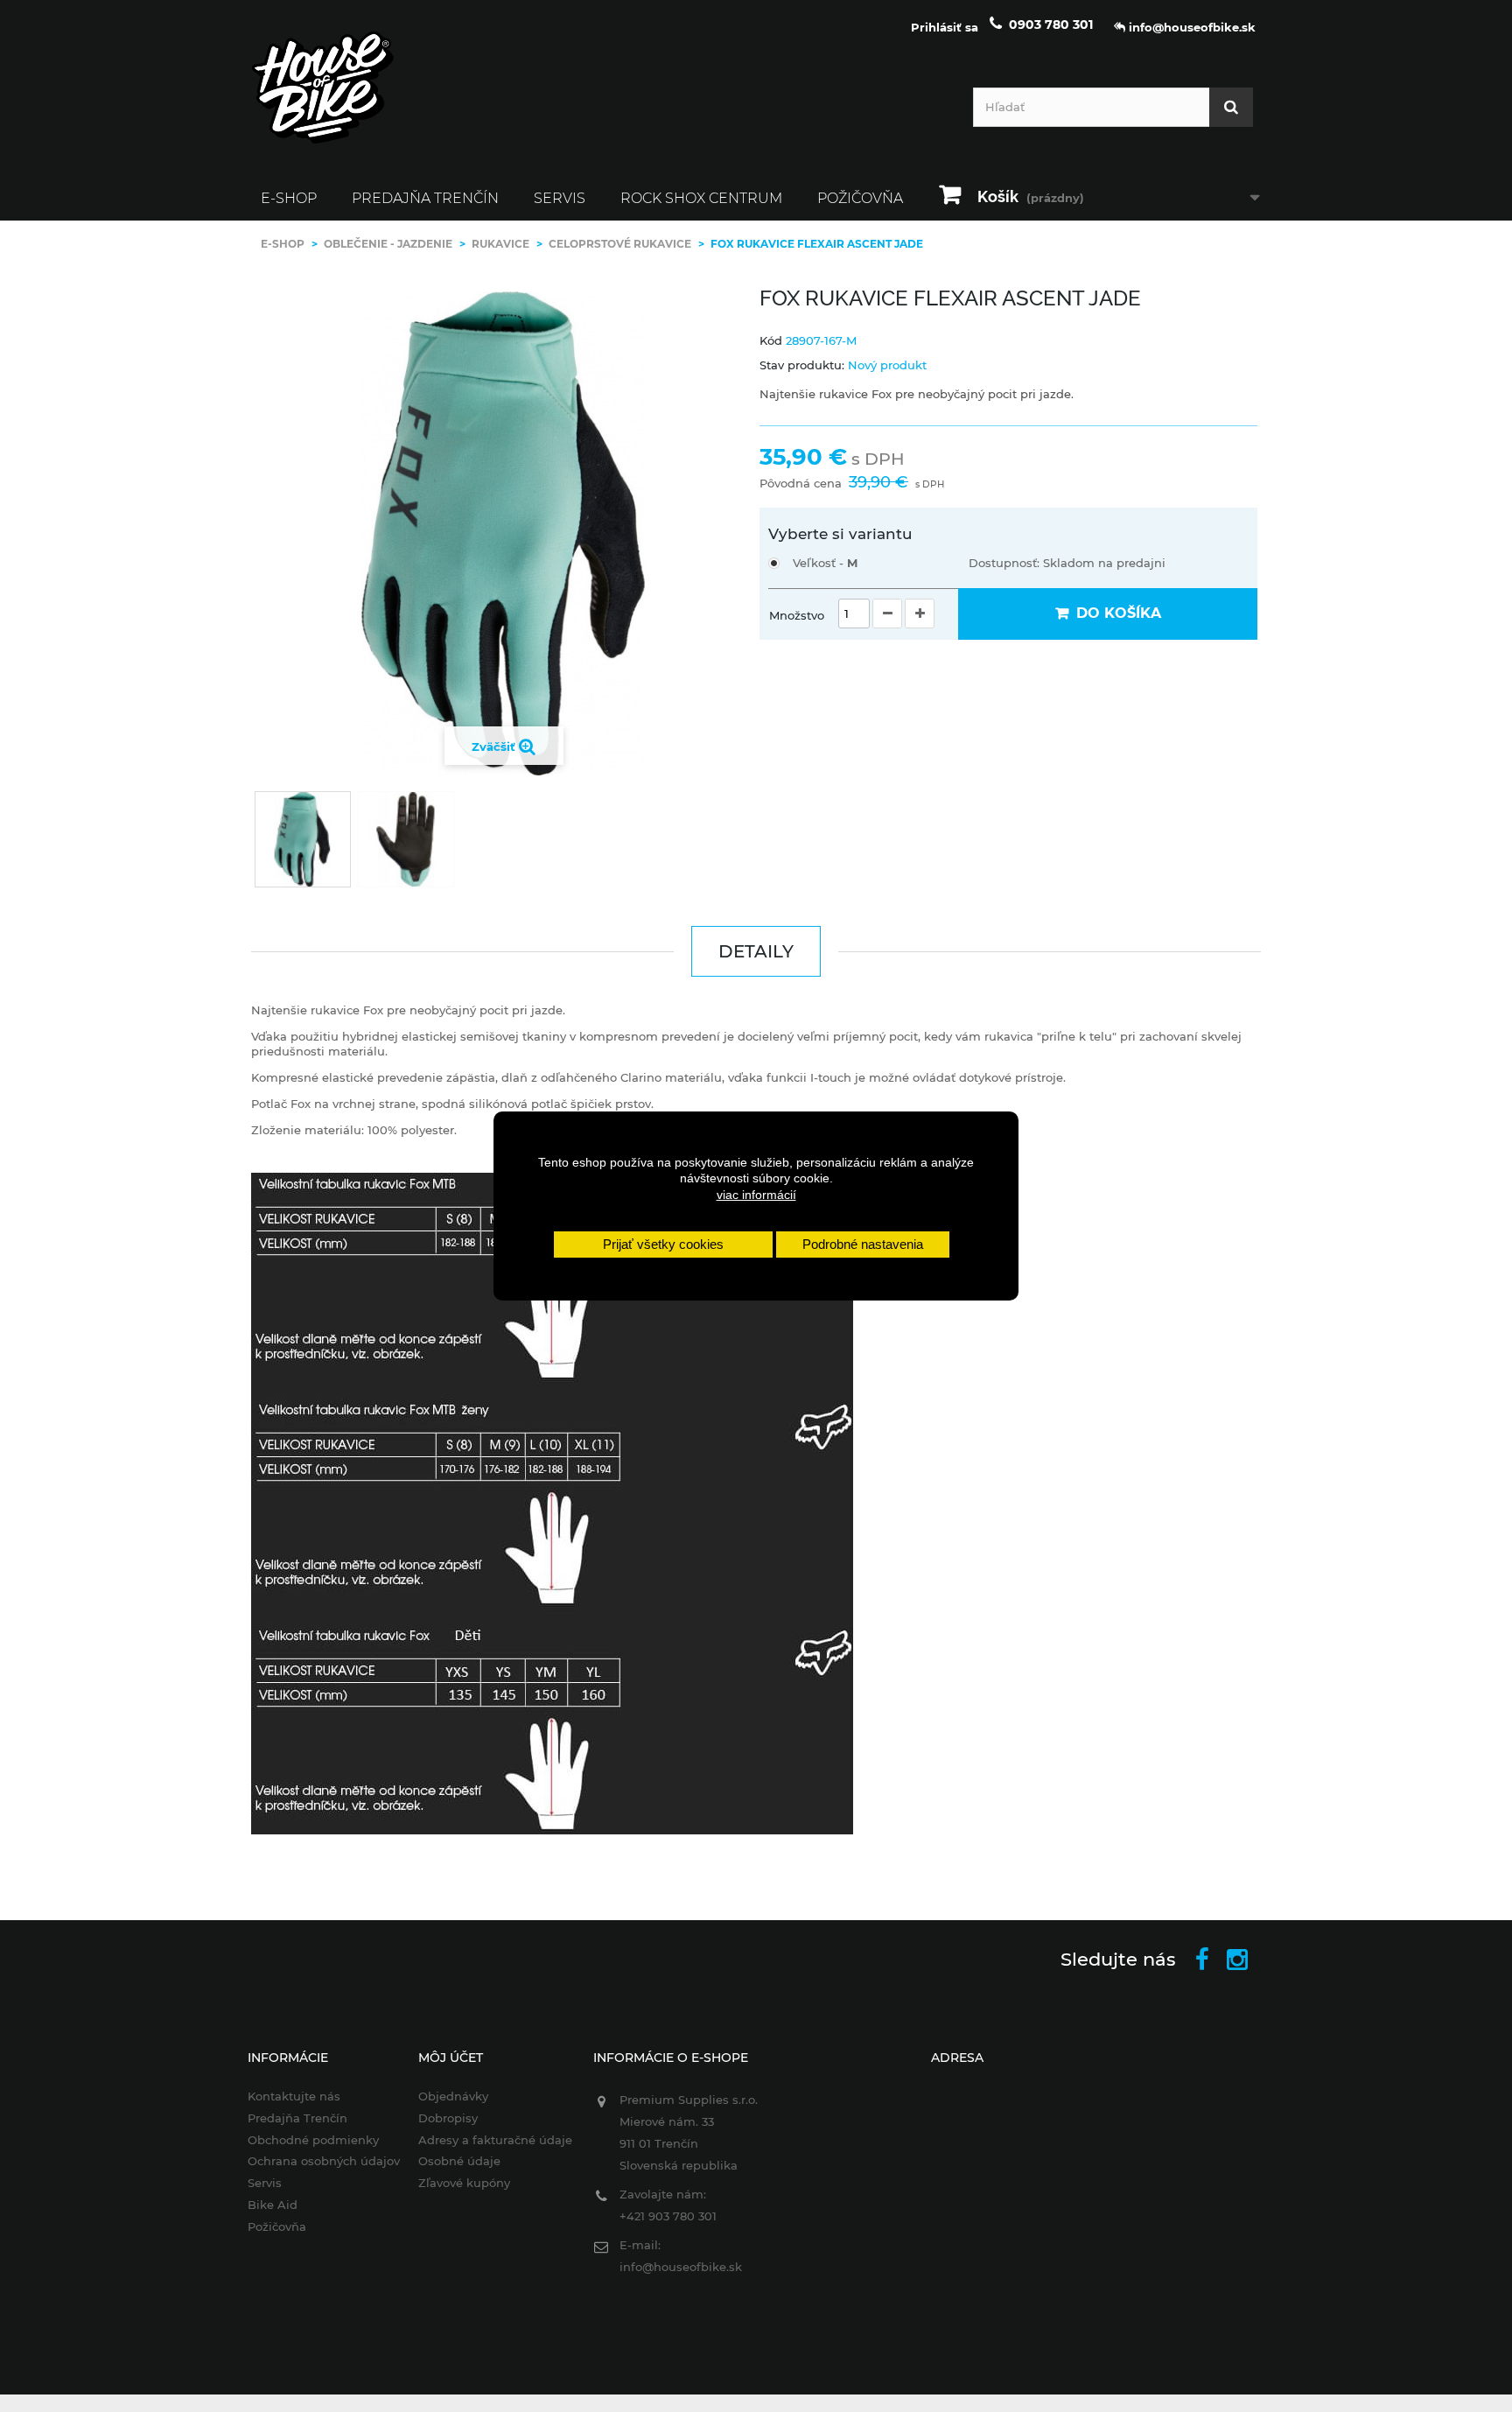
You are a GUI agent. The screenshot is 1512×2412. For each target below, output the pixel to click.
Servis (560, 198)
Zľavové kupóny (464, 2183)
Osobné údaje (459, 2161)
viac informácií (756, 1195)
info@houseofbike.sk (681, 2267)
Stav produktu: (802, 365)
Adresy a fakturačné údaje (495, 2140)
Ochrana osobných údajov (324, 2161)
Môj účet (451, 2058)
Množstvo (797, 615)
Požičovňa (860, 198)
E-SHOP (289, 198)
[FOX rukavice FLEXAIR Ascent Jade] (303, 839)
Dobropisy (448, 2118)
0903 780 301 (1051, 25)
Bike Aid (273, 2205)
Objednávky (453, 2096)
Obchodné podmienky (313, 2140)
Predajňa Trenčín (425, 198)
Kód (771, 340)
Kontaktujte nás (294, 2096)
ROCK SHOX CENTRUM (701, 198)
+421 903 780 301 (668, 2216)
